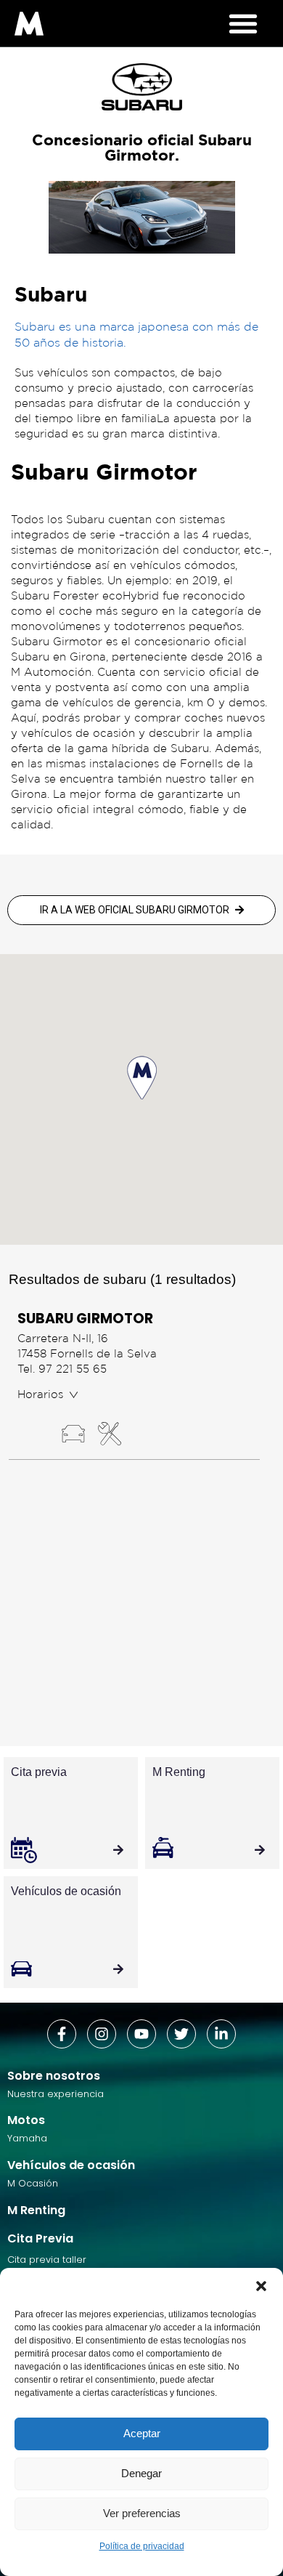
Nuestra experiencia (56, 2094)
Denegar (141, 2473)
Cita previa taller (47, 2260)
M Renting (36, 2210)
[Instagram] (102, 2034)
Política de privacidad (142, 2546)
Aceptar (142, 2433)
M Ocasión (33, 2183)
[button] (261, 2286)
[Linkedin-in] (221, 2034)
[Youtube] (141, 2034)
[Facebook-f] (62, 2034)
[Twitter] (181, 2034)
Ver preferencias (142, 2513)
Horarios (40, 1394)
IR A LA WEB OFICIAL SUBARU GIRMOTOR (135, 910)
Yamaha (27, 2138)
